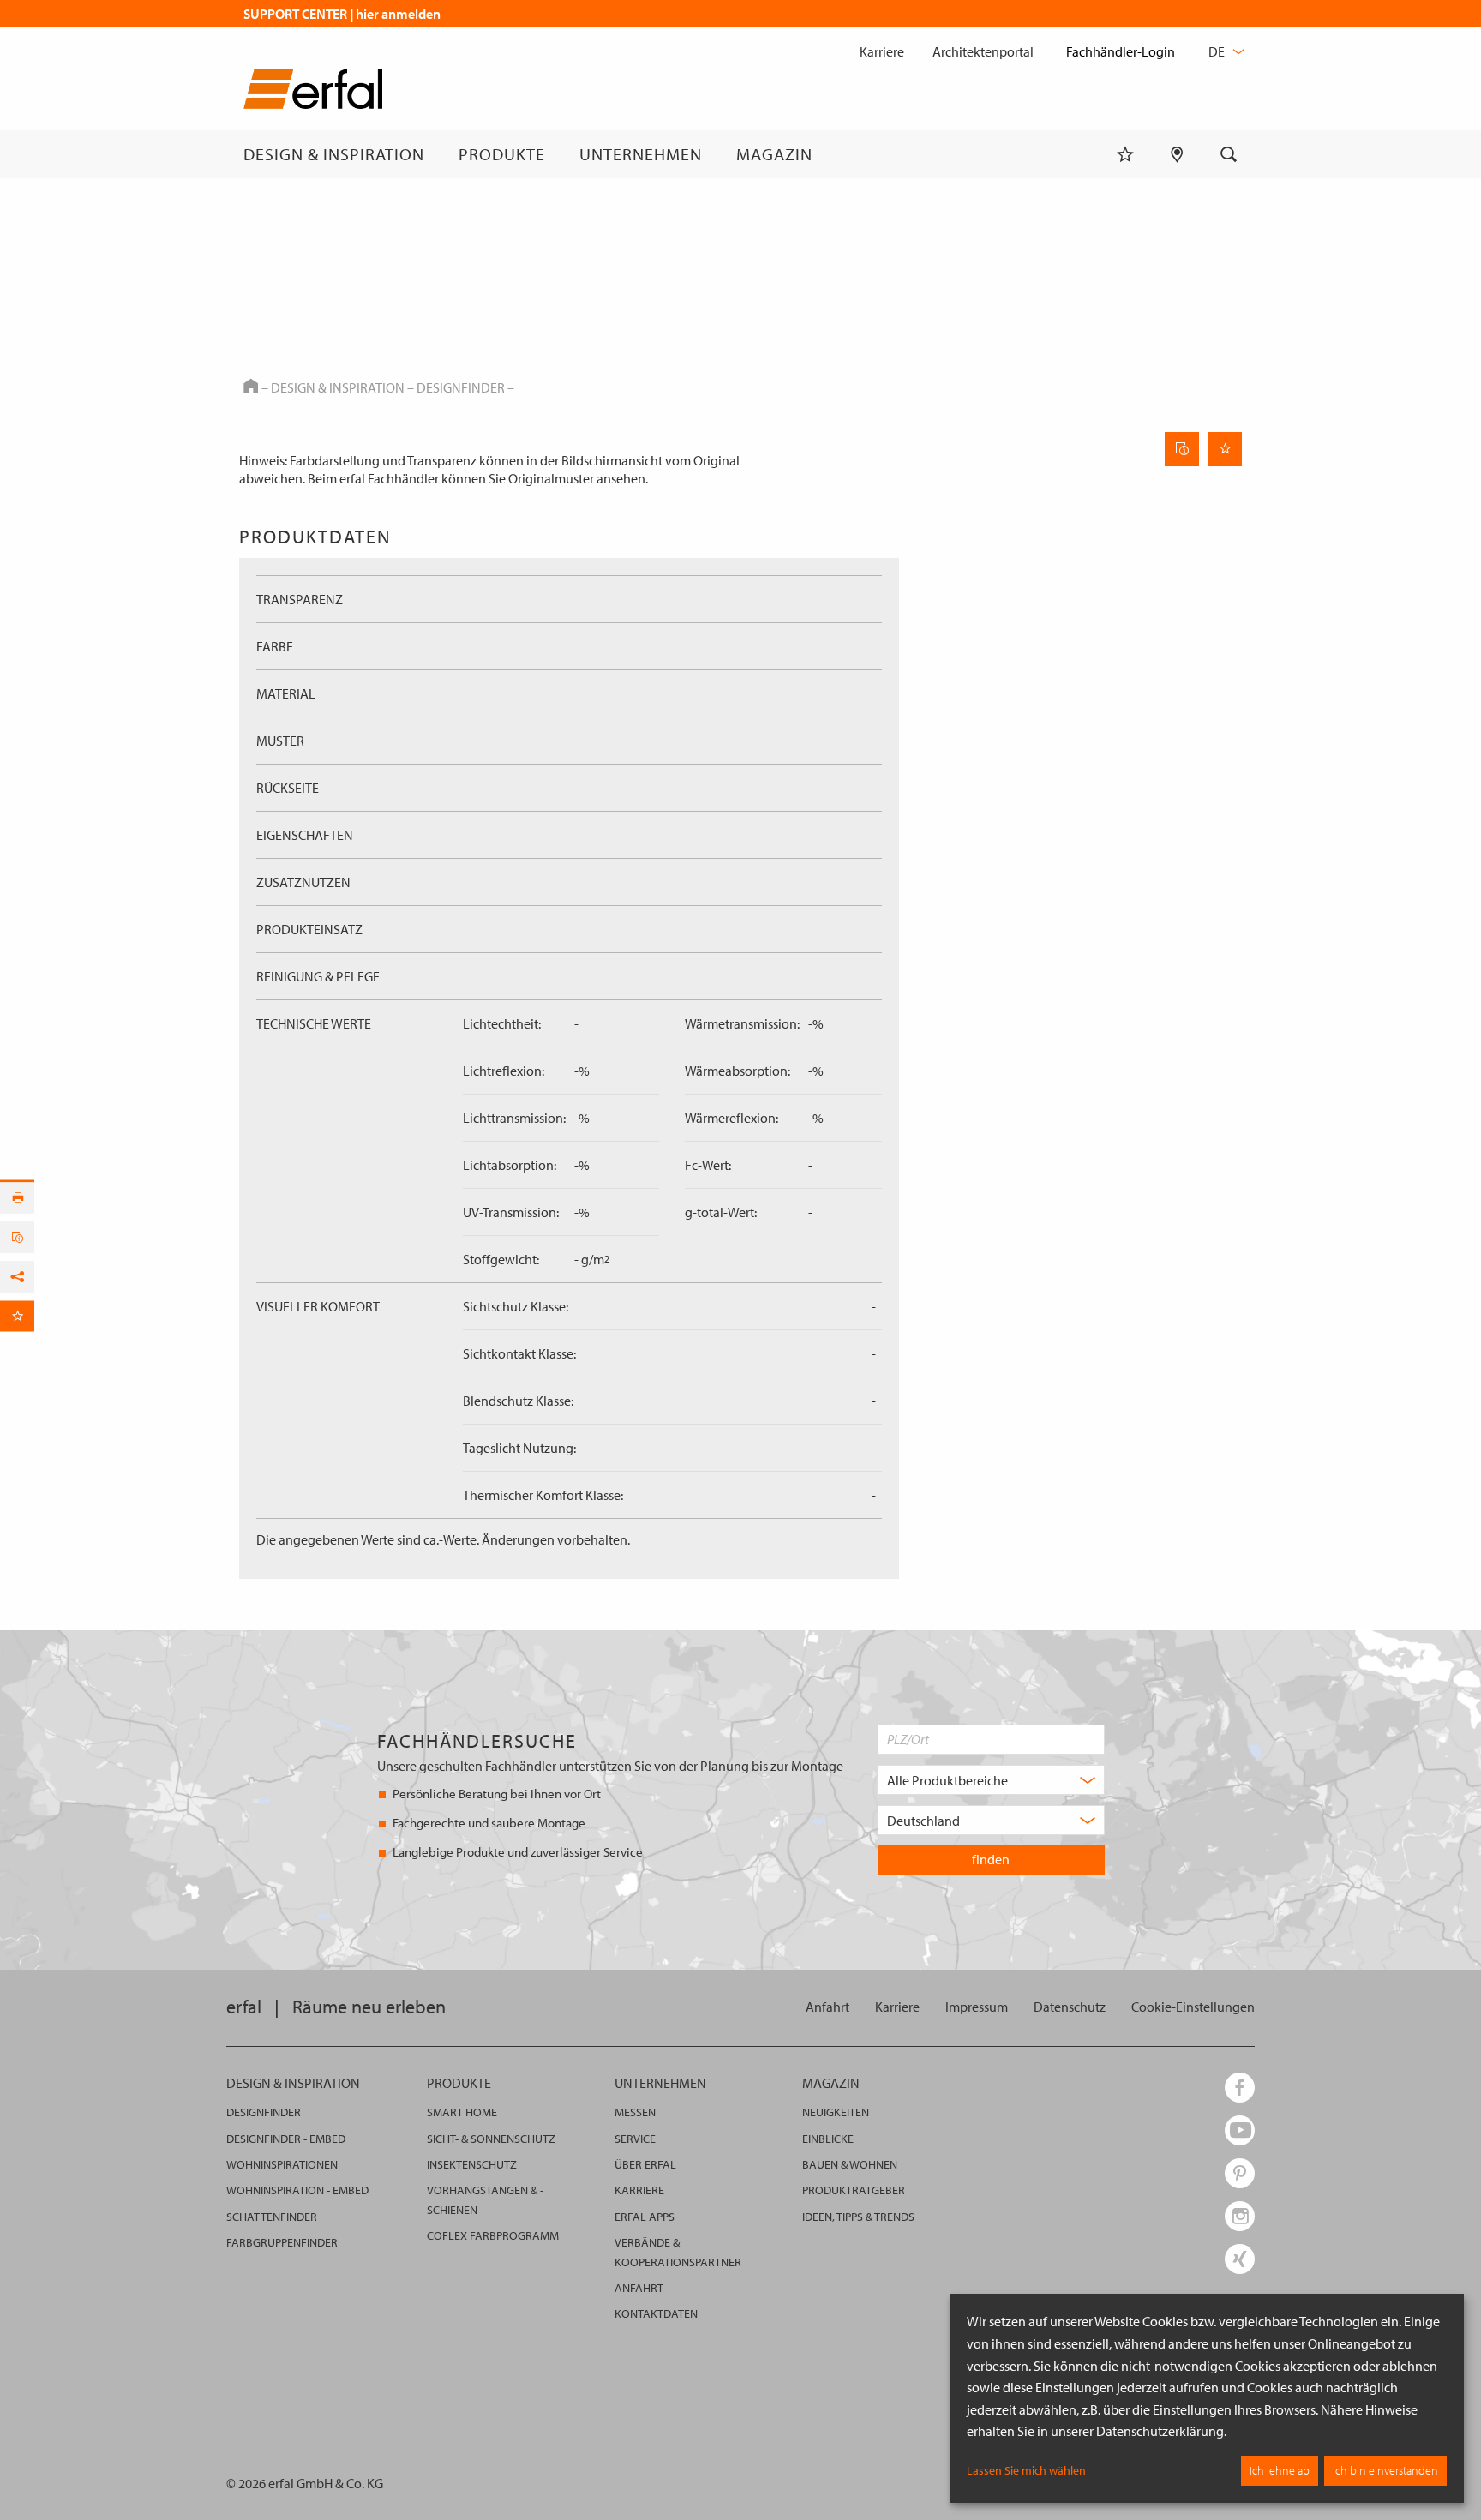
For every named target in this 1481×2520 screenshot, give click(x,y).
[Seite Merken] (1225, 449)
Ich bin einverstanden (1385, 2470)
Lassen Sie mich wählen (1026, 2470)
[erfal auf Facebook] (1240, 2088)
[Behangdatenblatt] (1182, 449)
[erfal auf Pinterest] (1240, 2173)
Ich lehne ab (1280, 2470)
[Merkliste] (1125, 154)
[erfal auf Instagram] (1240, 2216)
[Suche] (1229, 154)
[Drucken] (17, 1198)
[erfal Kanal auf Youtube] (1240, 2130)
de (1218, 51)
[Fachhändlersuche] (1177, 154)
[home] (313, 92)
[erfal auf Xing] (1240, 2259)
